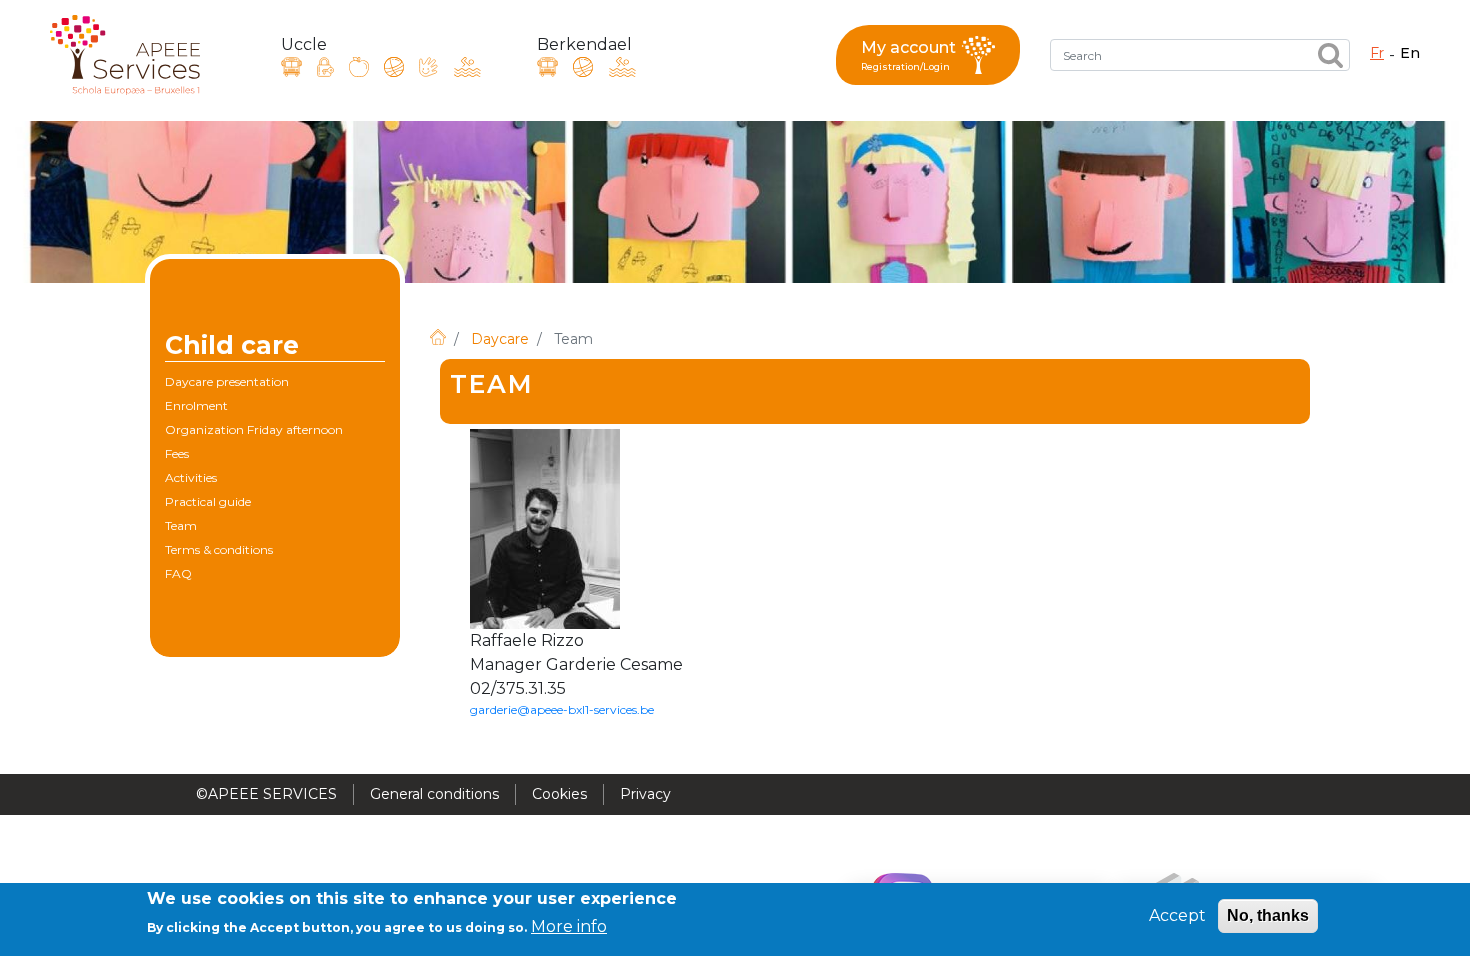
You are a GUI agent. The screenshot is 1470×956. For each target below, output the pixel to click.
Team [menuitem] (181, 525)
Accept (1177, 915)
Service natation (467, 67)
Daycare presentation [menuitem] (227, 381)
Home (438, 337)
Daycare (500, 339)
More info (569, 926)
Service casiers (325, 67)
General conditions (434, 794)
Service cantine (359, 67)
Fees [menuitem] (177, 453)
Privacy (645, 794)
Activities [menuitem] (191, 477)
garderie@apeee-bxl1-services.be (562, 709)
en (1410, 53)
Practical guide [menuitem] (208, 501)
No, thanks (1268, 915)
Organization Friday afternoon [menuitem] (254, 429)
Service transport (291, 67)
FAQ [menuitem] (178, 573)
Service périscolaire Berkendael (583, 67)
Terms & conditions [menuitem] (219, 549)
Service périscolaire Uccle (394, 67)
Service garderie (428, 67)
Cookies (559, 794)
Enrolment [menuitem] (196, 405)
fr (1377, 53)
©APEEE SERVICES (266, 794)
